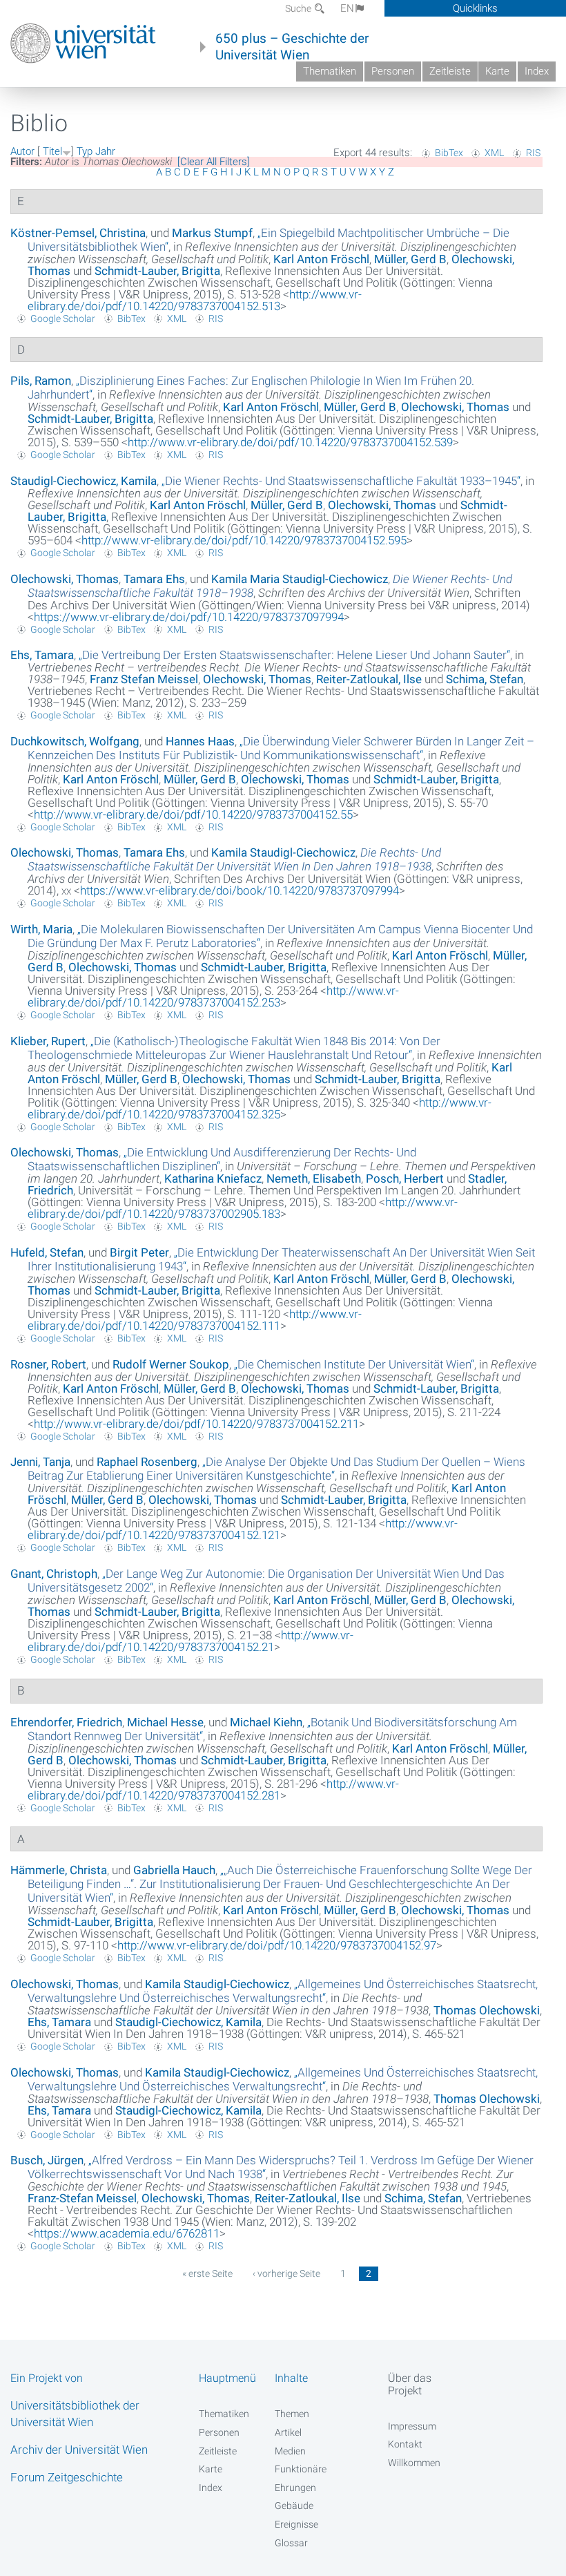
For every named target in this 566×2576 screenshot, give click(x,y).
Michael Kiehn (266, 1722)
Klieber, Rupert (48, 1041)
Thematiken (330, 71)
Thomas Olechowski (487, 2010)
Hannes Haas (200, 741)
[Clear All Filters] (214, 162)
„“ (341, 481)
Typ (85, 151)
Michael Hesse (165, 1722)
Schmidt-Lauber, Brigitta (157, 271)
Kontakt (405, 2444)
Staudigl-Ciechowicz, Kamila (84, 481)
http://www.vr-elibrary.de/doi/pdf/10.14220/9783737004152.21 (191, 1641)
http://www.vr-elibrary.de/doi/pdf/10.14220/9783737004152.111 (195, 1320)
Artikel (288, 2432)
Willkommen (414, 2463)
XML (494, 153)
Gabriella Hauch (174, 1870)
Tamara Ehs (154, 579)
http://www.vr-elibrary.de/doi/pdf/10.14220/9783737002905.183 (243, 1208)
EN (347, 8)
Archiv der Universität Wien (79, 2450)
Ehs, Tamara (42, 655)
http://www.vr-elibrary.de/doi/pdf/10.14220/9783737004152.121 (243, 1529)
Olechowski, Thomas (455, 407)
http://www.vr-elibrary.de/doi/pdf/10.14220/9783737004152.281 (213, 1790)
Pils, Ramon (41, 381)
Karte (497, 71)
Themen (292, 2414)
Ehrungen (295, 2488)
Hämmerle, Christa (59, 1870)
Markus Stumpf (212, 233)
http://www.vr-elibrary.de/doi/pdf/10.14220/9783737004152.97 (277, 1945)
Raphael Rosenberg (147, 1462)
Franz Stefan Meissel (144, 679)
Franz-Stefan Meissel (82, 2198)
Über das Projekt (410, 2384)
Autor (22, 151)
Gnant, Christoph (54, 1574)
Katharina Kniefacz (213, 1179)
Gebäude (294, 2506)
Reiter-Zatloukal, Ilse (369, 679)
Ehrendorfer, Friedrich (66, 1722)
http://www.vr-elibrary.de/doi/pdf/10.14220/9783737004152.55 (193, 814)
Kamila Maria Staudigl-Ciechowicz (300, 579)
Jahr (105, 151)
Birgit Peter (139, 1252)
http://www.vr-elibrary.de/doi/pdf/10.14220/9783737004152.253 (213, 996)
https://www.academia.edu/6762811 (127, 2233)
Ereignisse (296, 2524)
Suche (299, 8)
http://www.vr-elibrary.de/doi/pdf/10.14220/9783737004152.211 (196, 1424)
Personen (393, 71)
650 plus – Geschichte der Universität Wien (292, 47)
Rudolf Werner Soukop (171, 1364)
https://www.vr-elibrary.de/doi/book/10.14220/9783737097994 (240, 890)
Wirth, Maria (41, 929)
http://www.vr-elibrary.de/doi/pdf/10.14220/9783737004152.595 (244, 540)
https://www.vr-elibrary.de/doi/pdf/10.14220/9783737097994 (189, 617)
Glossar (291, 2543)
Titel (52, 151)
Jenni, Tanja (40, 1462)
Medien (290, 2451)
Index (537, 71)
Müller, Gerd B (410, 259)
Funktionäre (301, 2469)
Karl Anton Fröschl (321, 259)
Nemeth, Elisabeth (314, 1179)
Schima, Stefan (485, 679)
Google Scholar (63, 318)
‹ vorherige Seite (286, 2273)
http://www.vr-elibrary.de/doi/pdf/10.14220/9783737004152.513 (195, 300)
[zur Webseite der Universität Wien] (83, 44)
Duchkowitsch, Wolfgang (75, 741)
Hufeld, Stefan (47, 1252)
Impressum (412, 2426)
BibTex (449, 153)
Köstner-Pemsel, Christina (78, 233)
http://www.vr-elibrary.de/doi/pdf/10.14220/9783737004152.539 (290, 442)
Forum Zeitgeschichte (67, 2477)
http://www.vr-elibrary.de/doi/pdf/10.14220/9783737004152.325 (260, 1108)
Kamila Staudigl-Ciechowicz (283, 852)
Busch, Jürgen (47, 2160)
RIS (533, 153)
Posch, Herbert (405, 1179)
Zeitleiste (450, 71)
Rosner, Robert (48, 1364)
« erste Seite (207, 2273)
